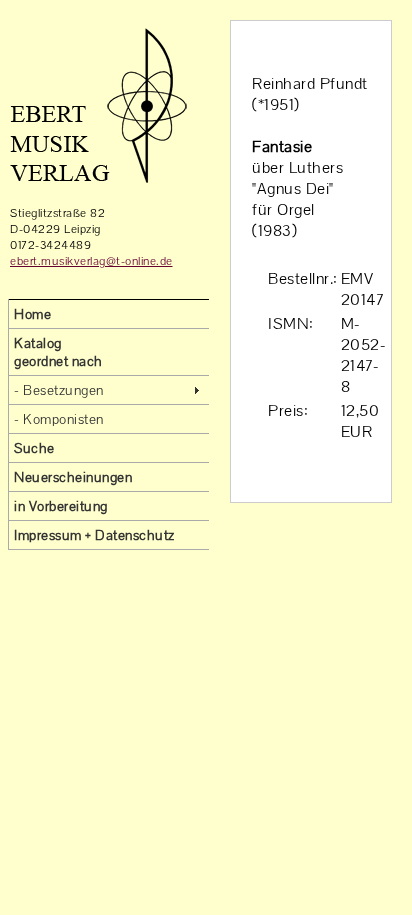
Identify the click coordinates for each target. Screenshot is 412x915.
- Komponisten (59, 419)
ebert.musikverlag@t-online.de (91, 261)
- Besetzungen (59, 390)
